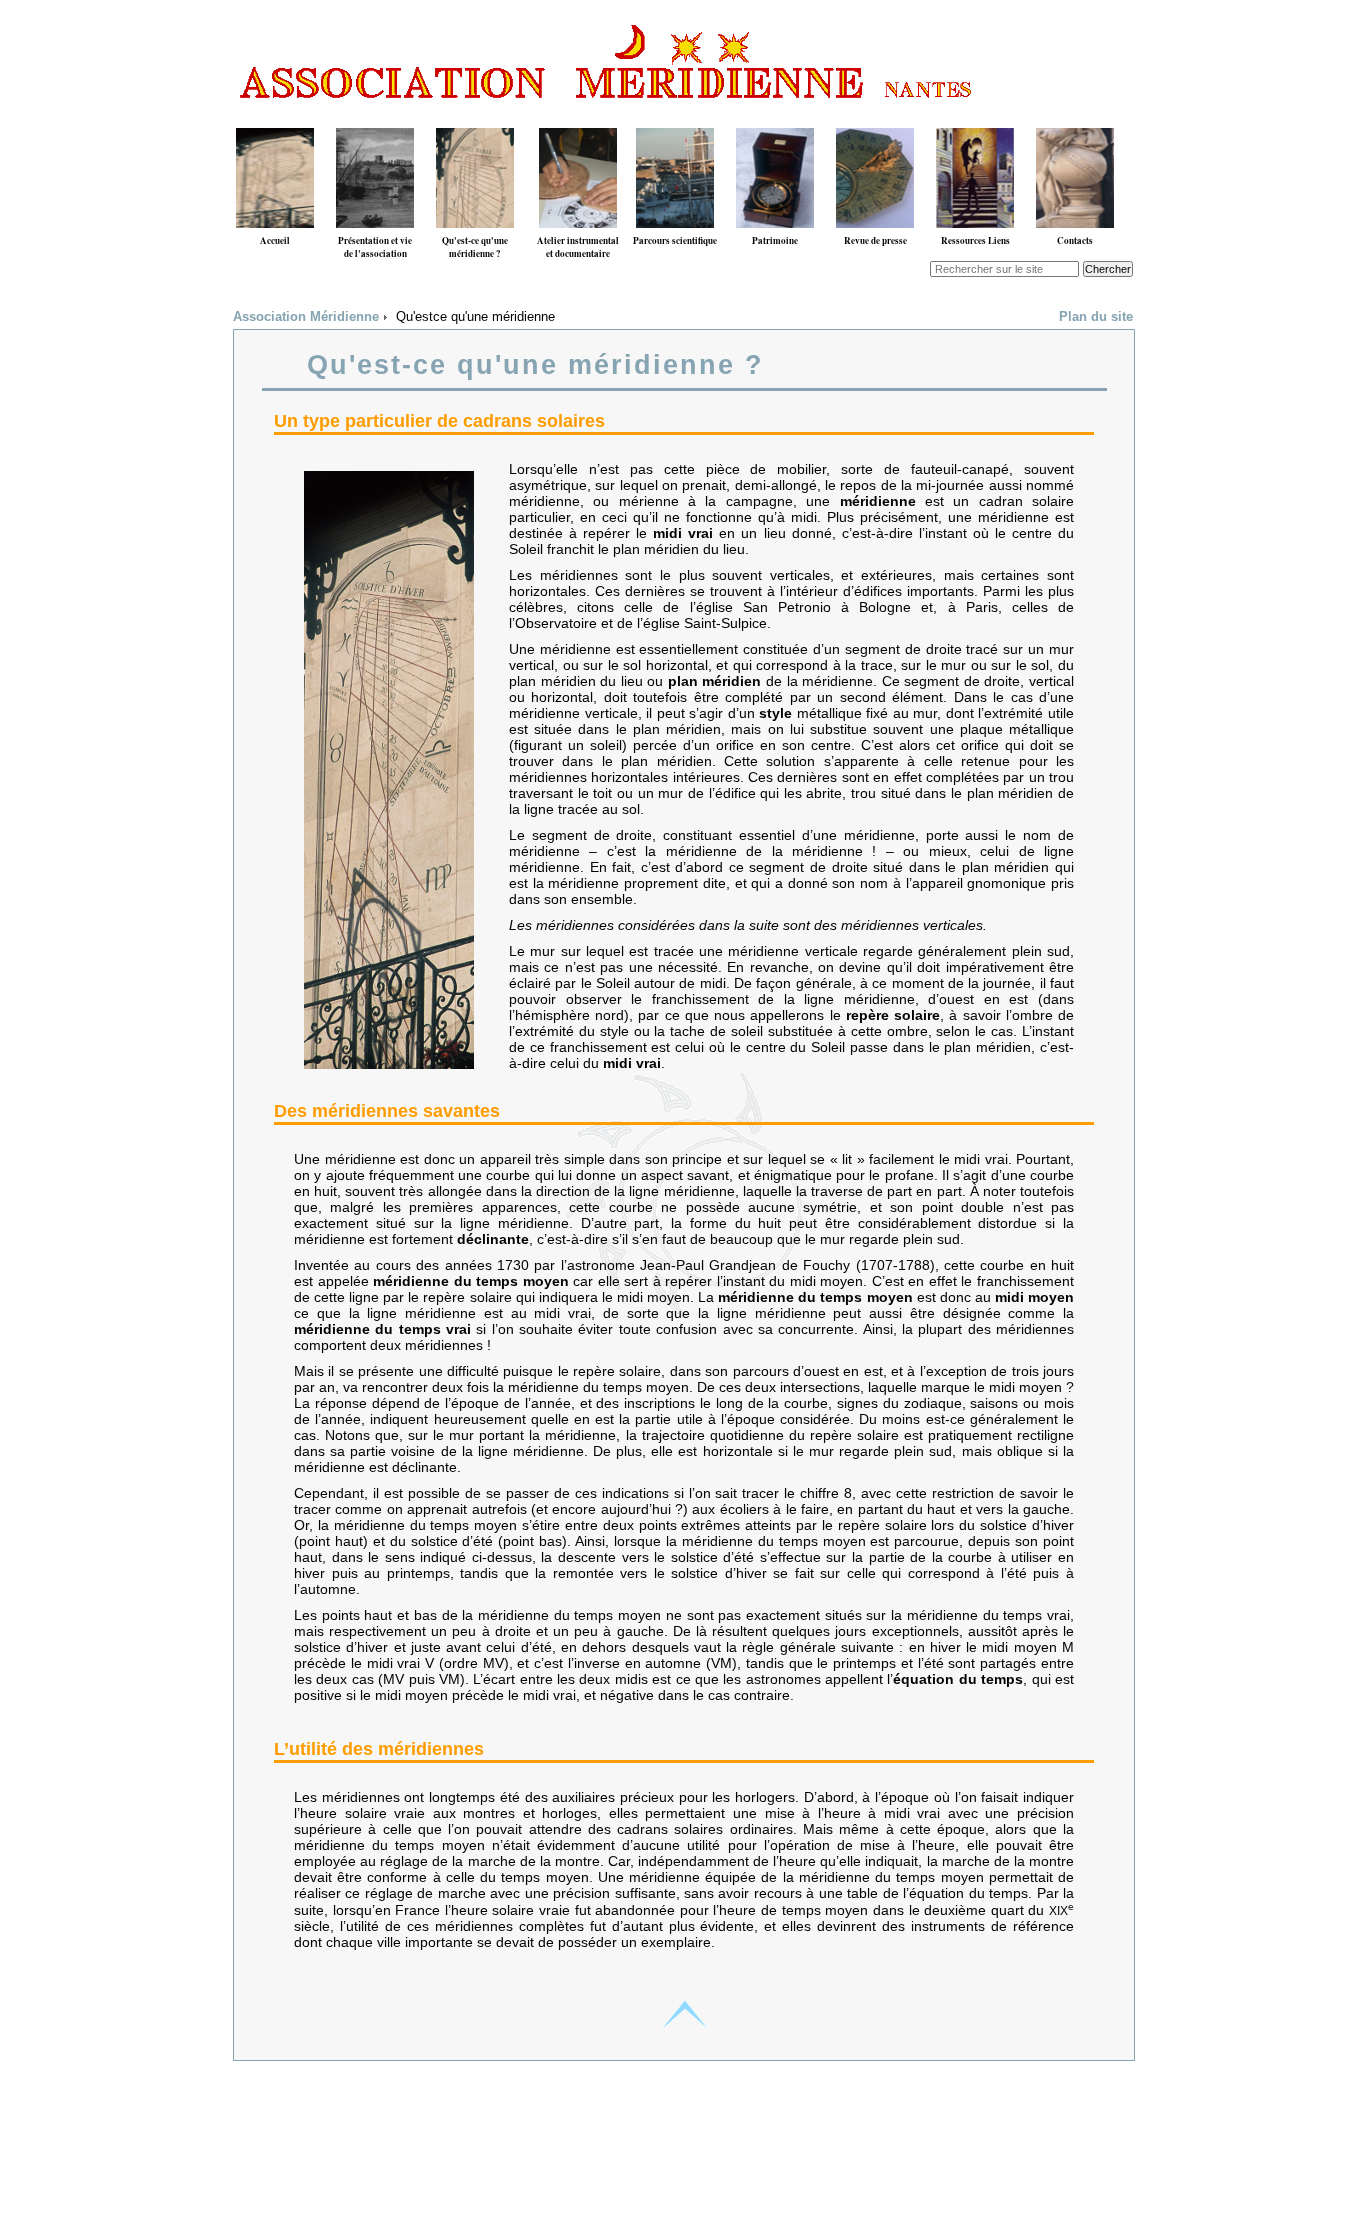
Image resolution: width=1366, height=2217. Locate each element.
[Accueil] (275, 120)
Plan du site (1096, 317)
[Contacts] (1075, 120)
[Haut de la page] (684, 2015)
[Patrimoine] (775, 120)
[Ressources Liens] (975, 120)
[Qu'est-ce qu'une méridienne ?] (475, 120)
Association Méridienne (306, 317)
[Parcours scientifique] (675, 120)
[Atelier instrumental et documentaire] (578, 120)
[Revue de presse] (875, 120)
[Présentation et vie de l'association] (375, 120)
